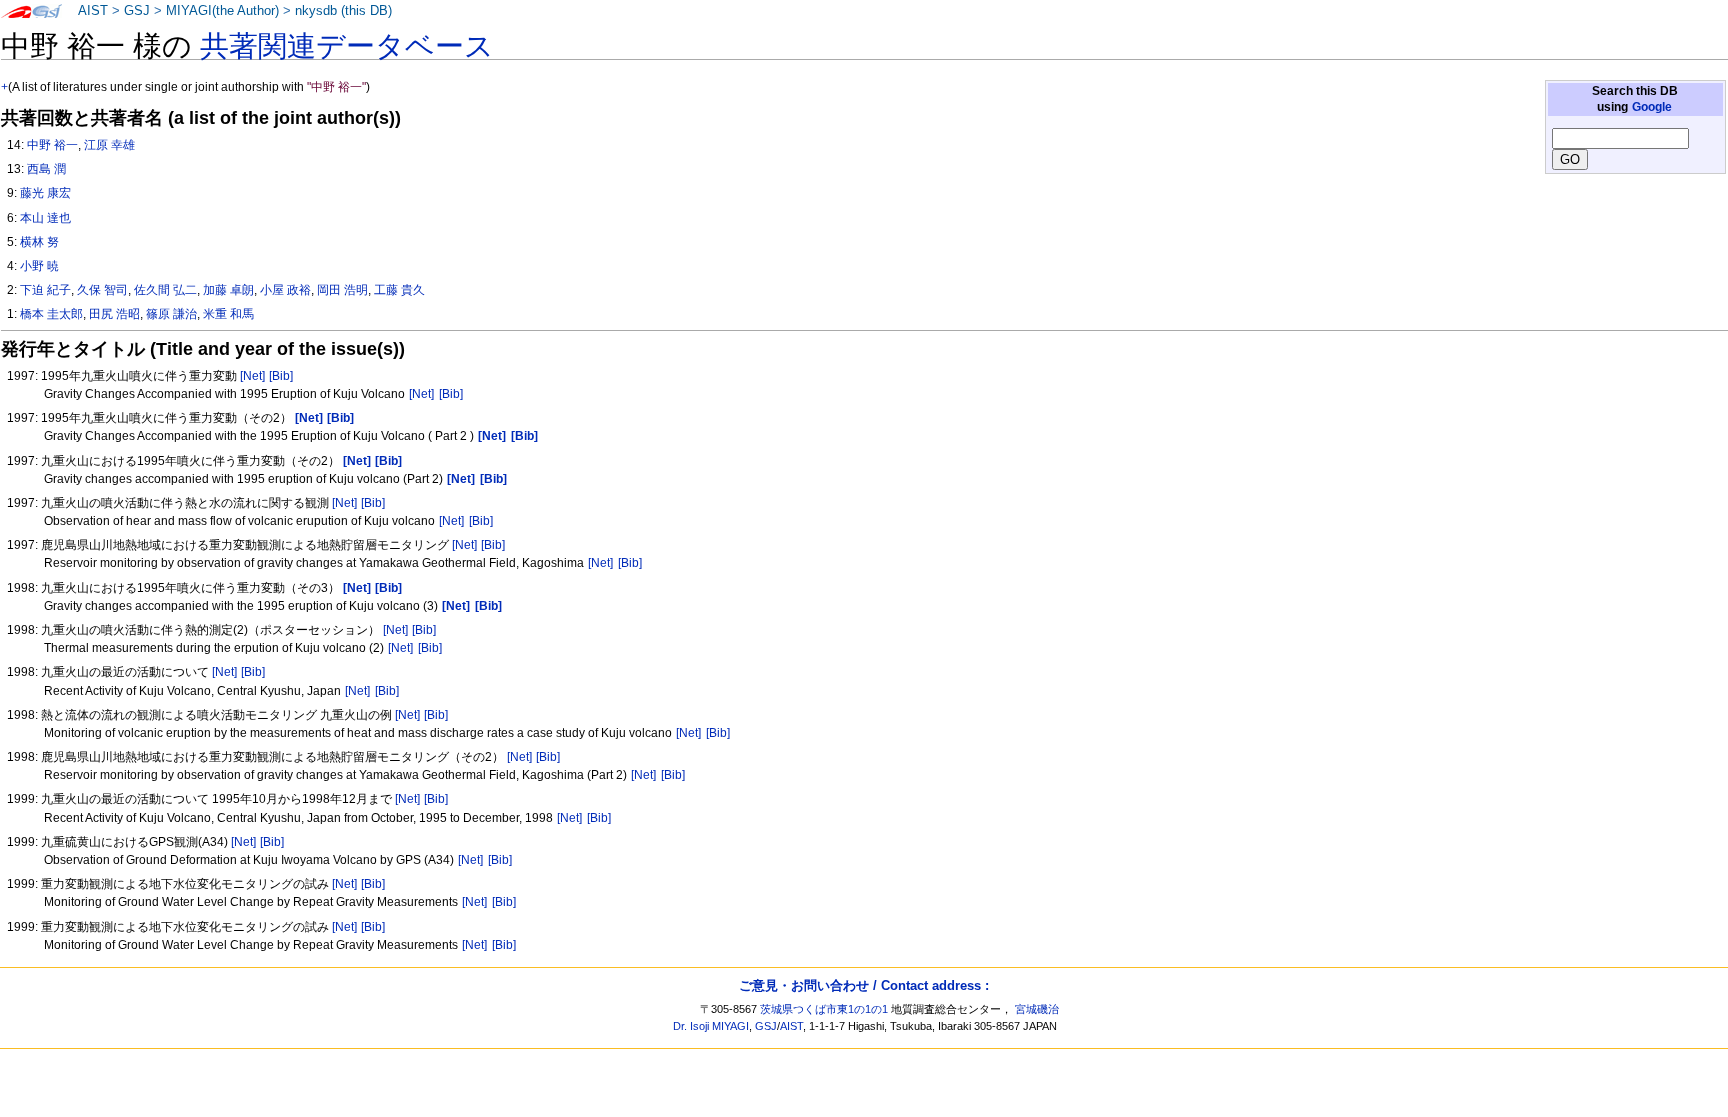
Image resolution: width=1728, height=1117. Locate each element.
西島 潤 (46, 169)
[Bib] (281, 376)
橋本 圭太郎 (51, 314)
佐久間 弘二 (165, 290)
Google (1652, 107)
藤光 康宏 (45, 193)
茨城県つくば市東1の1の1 (824, 1009)
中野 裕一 (52, 145)
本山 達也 (45, 218)
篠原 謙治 (171, 314)
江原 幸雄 (109, 145)
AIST (93, 11)
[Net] (252, 376)
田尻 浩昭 (114, 314)
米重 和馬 (228, 314)
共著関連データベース (347, 46)
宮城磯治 (1037, 1009)
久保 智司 (102, 290)
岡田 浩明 (342, 290)
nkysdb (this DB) (343, 11)
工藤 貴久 (399, 290)
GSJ (137, 11)
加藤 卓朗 (228, 290)
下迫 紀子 (45, 290)
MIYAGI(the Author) (222, 11)
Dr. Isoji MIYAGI (711, 1026)
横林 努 (39, 242)
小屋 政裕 (285, 290)
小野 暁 (39, 266)
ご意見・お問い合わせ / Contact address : (864, 985)
